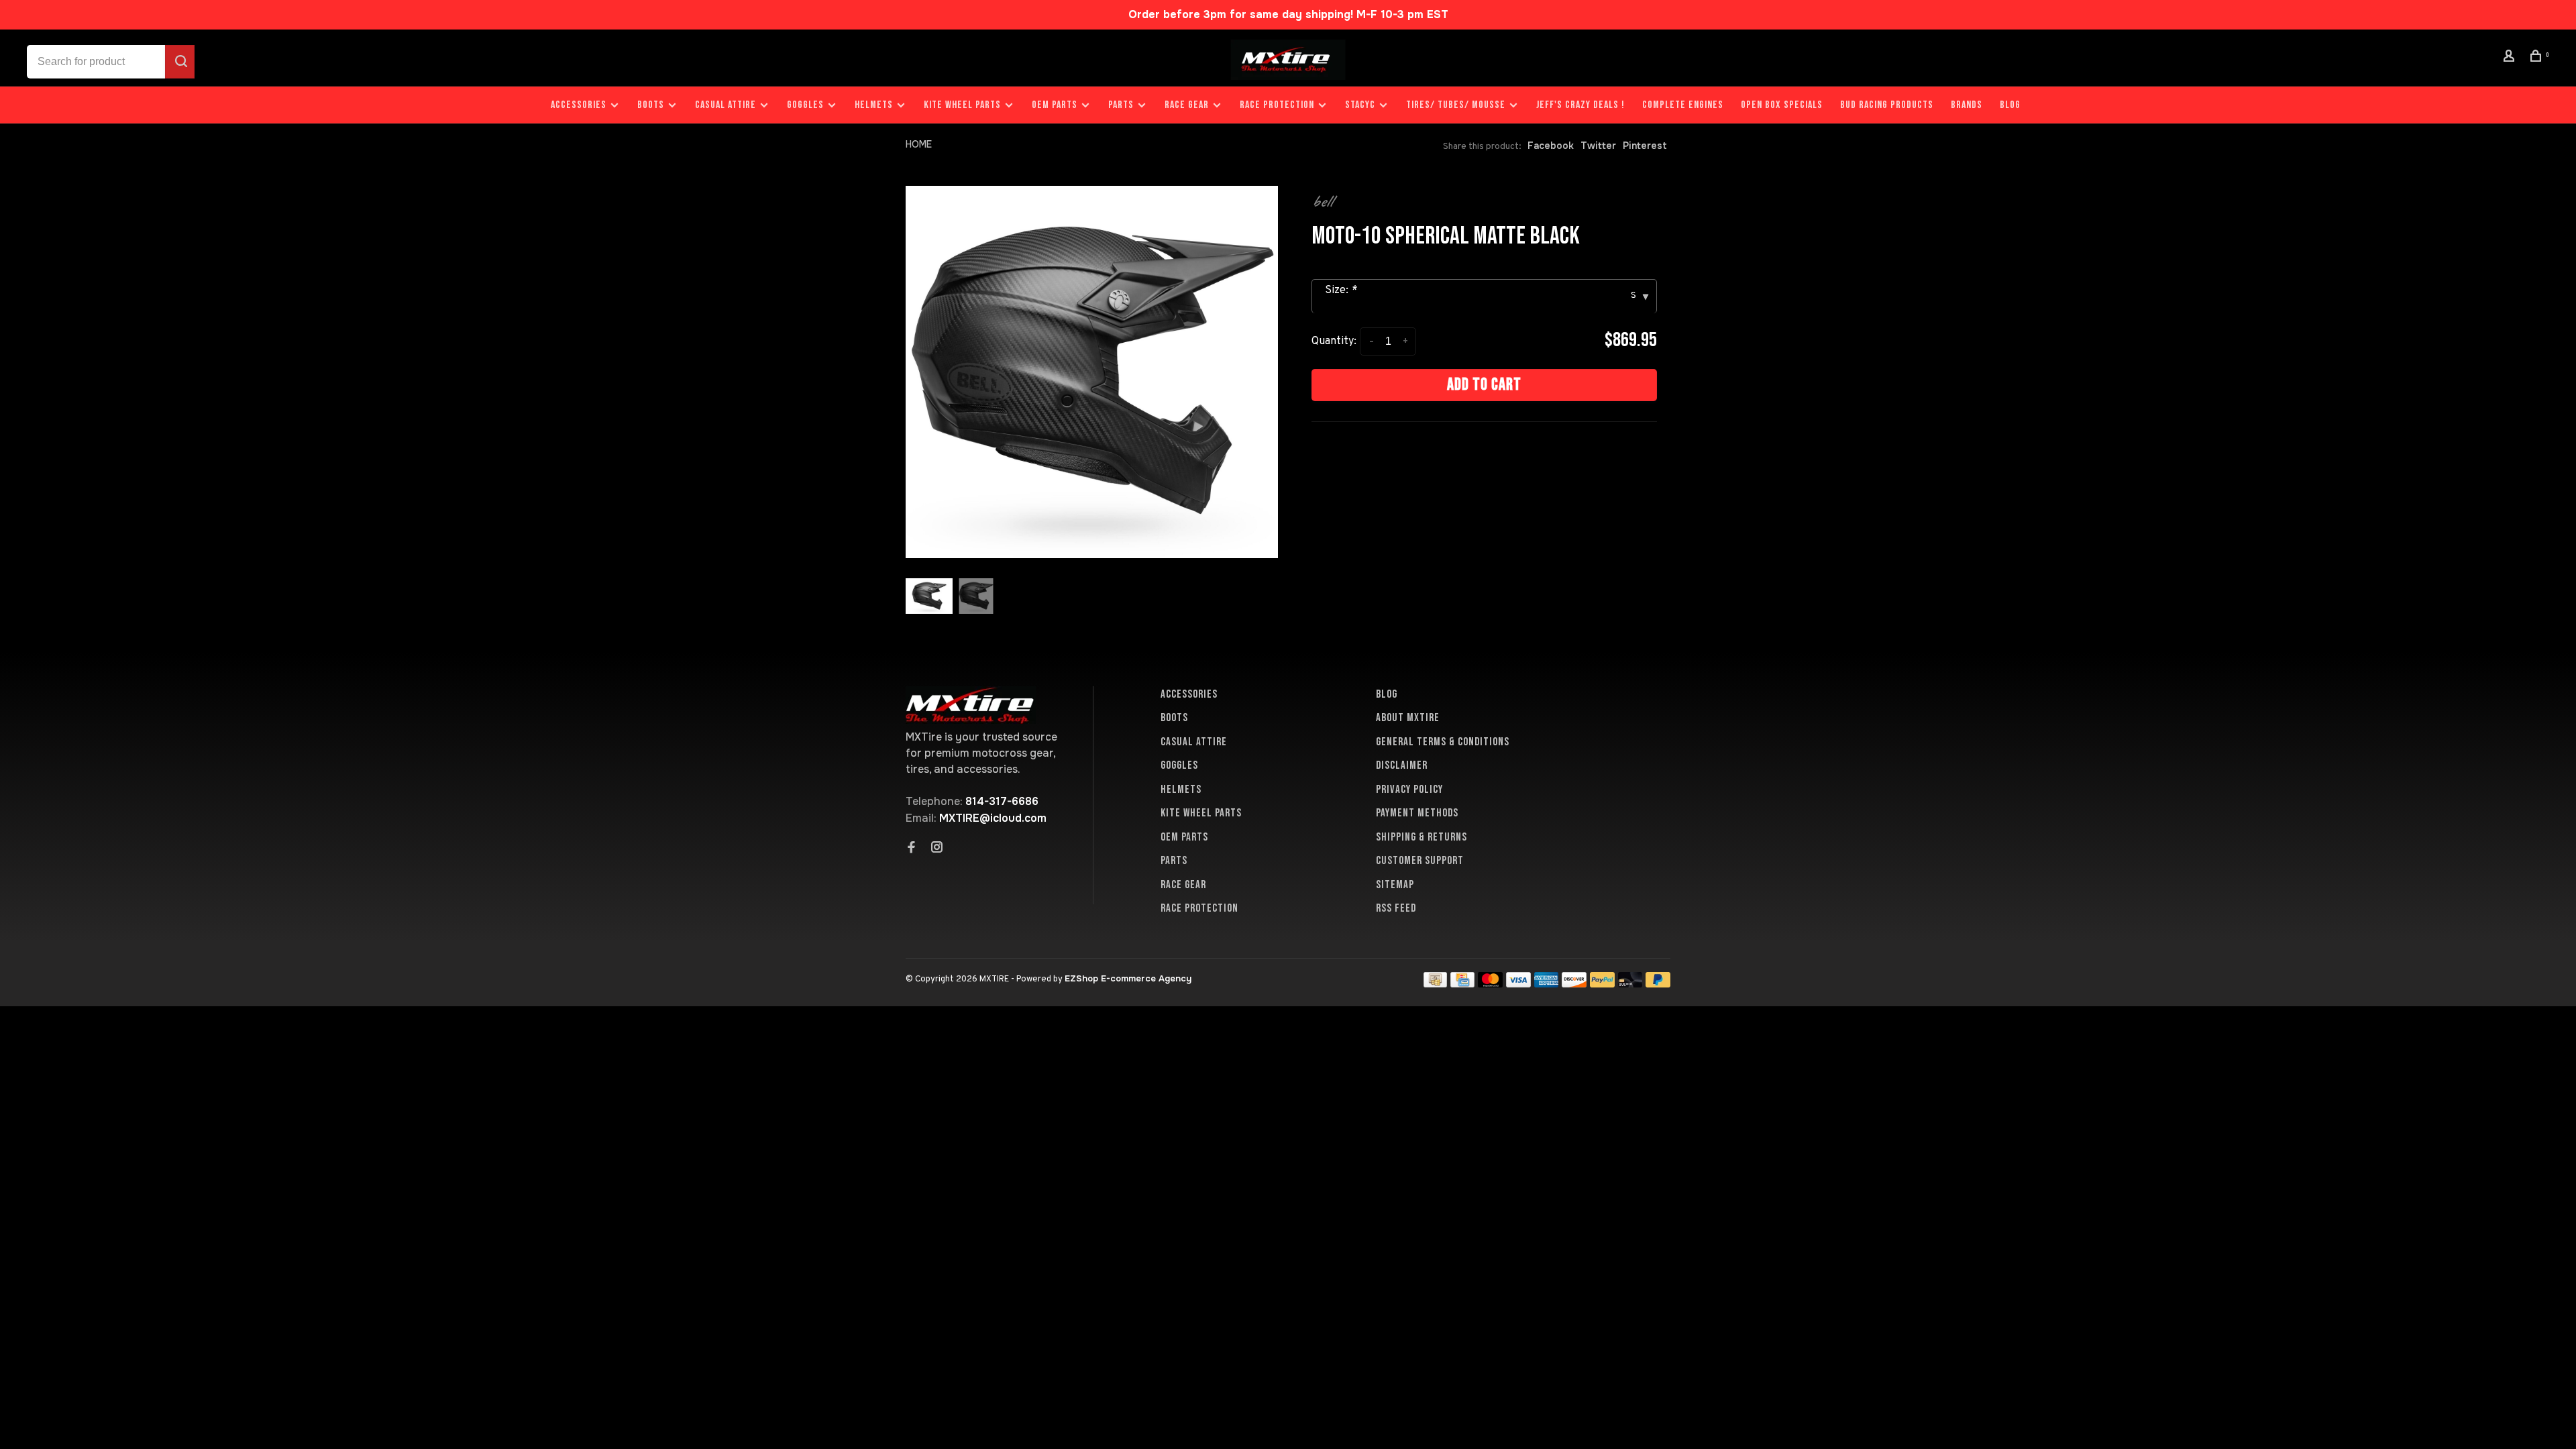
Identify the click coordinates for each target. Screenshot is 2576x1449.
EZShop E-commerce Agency (1128, 978)
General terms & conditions (1443, 742)
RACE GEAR (1187, 105)
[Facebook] (912, 849)
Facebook (1551, 146)
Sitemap (1395, 885)
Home (919, 144)
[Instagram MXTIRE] (937, 849)
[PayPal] (1602, 984)
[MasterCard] (1490, 984)
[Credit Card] (1462, 984)
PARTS (1121, 105)
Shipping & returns (1421, 837)
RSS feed (1396, 908)
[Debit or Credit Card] (1630, 984)
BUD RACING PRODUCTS (1887, 105)
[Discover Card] (1574, 984)
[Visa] (1518, 984)
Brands (1967, 105)
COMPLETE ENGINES (1683, 105)
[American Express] (1547, 984)
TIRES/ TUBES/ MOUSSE (1456, 105)
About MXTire (1408, 718)
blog (2010, 105)
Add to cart (1484, 385)
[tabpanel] (1092, 372)
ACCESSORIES (579, 105)
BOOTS (651, 105)
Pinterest (1645, 146)
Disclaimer (1402, 765)
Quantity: (1334, 341)
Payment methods (1417, 813)
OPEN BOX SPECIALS (1782, 105)
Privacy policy (1409, 790)
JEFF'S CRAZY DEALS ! (1580, 105)
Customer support (1420, 861)
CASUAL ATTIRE (726, 105)
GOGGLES (805, 105)
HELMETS (874, 105)
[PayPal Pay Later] (1658, 984)
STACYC (1360, 105)
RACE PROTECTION (1277, 105)
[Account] (2511, 58)
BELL (1322, 201)
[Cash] (1436, 984)
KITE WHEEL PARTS (962, 105)
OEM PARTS (1055, 105)
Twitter (1598, 146)
